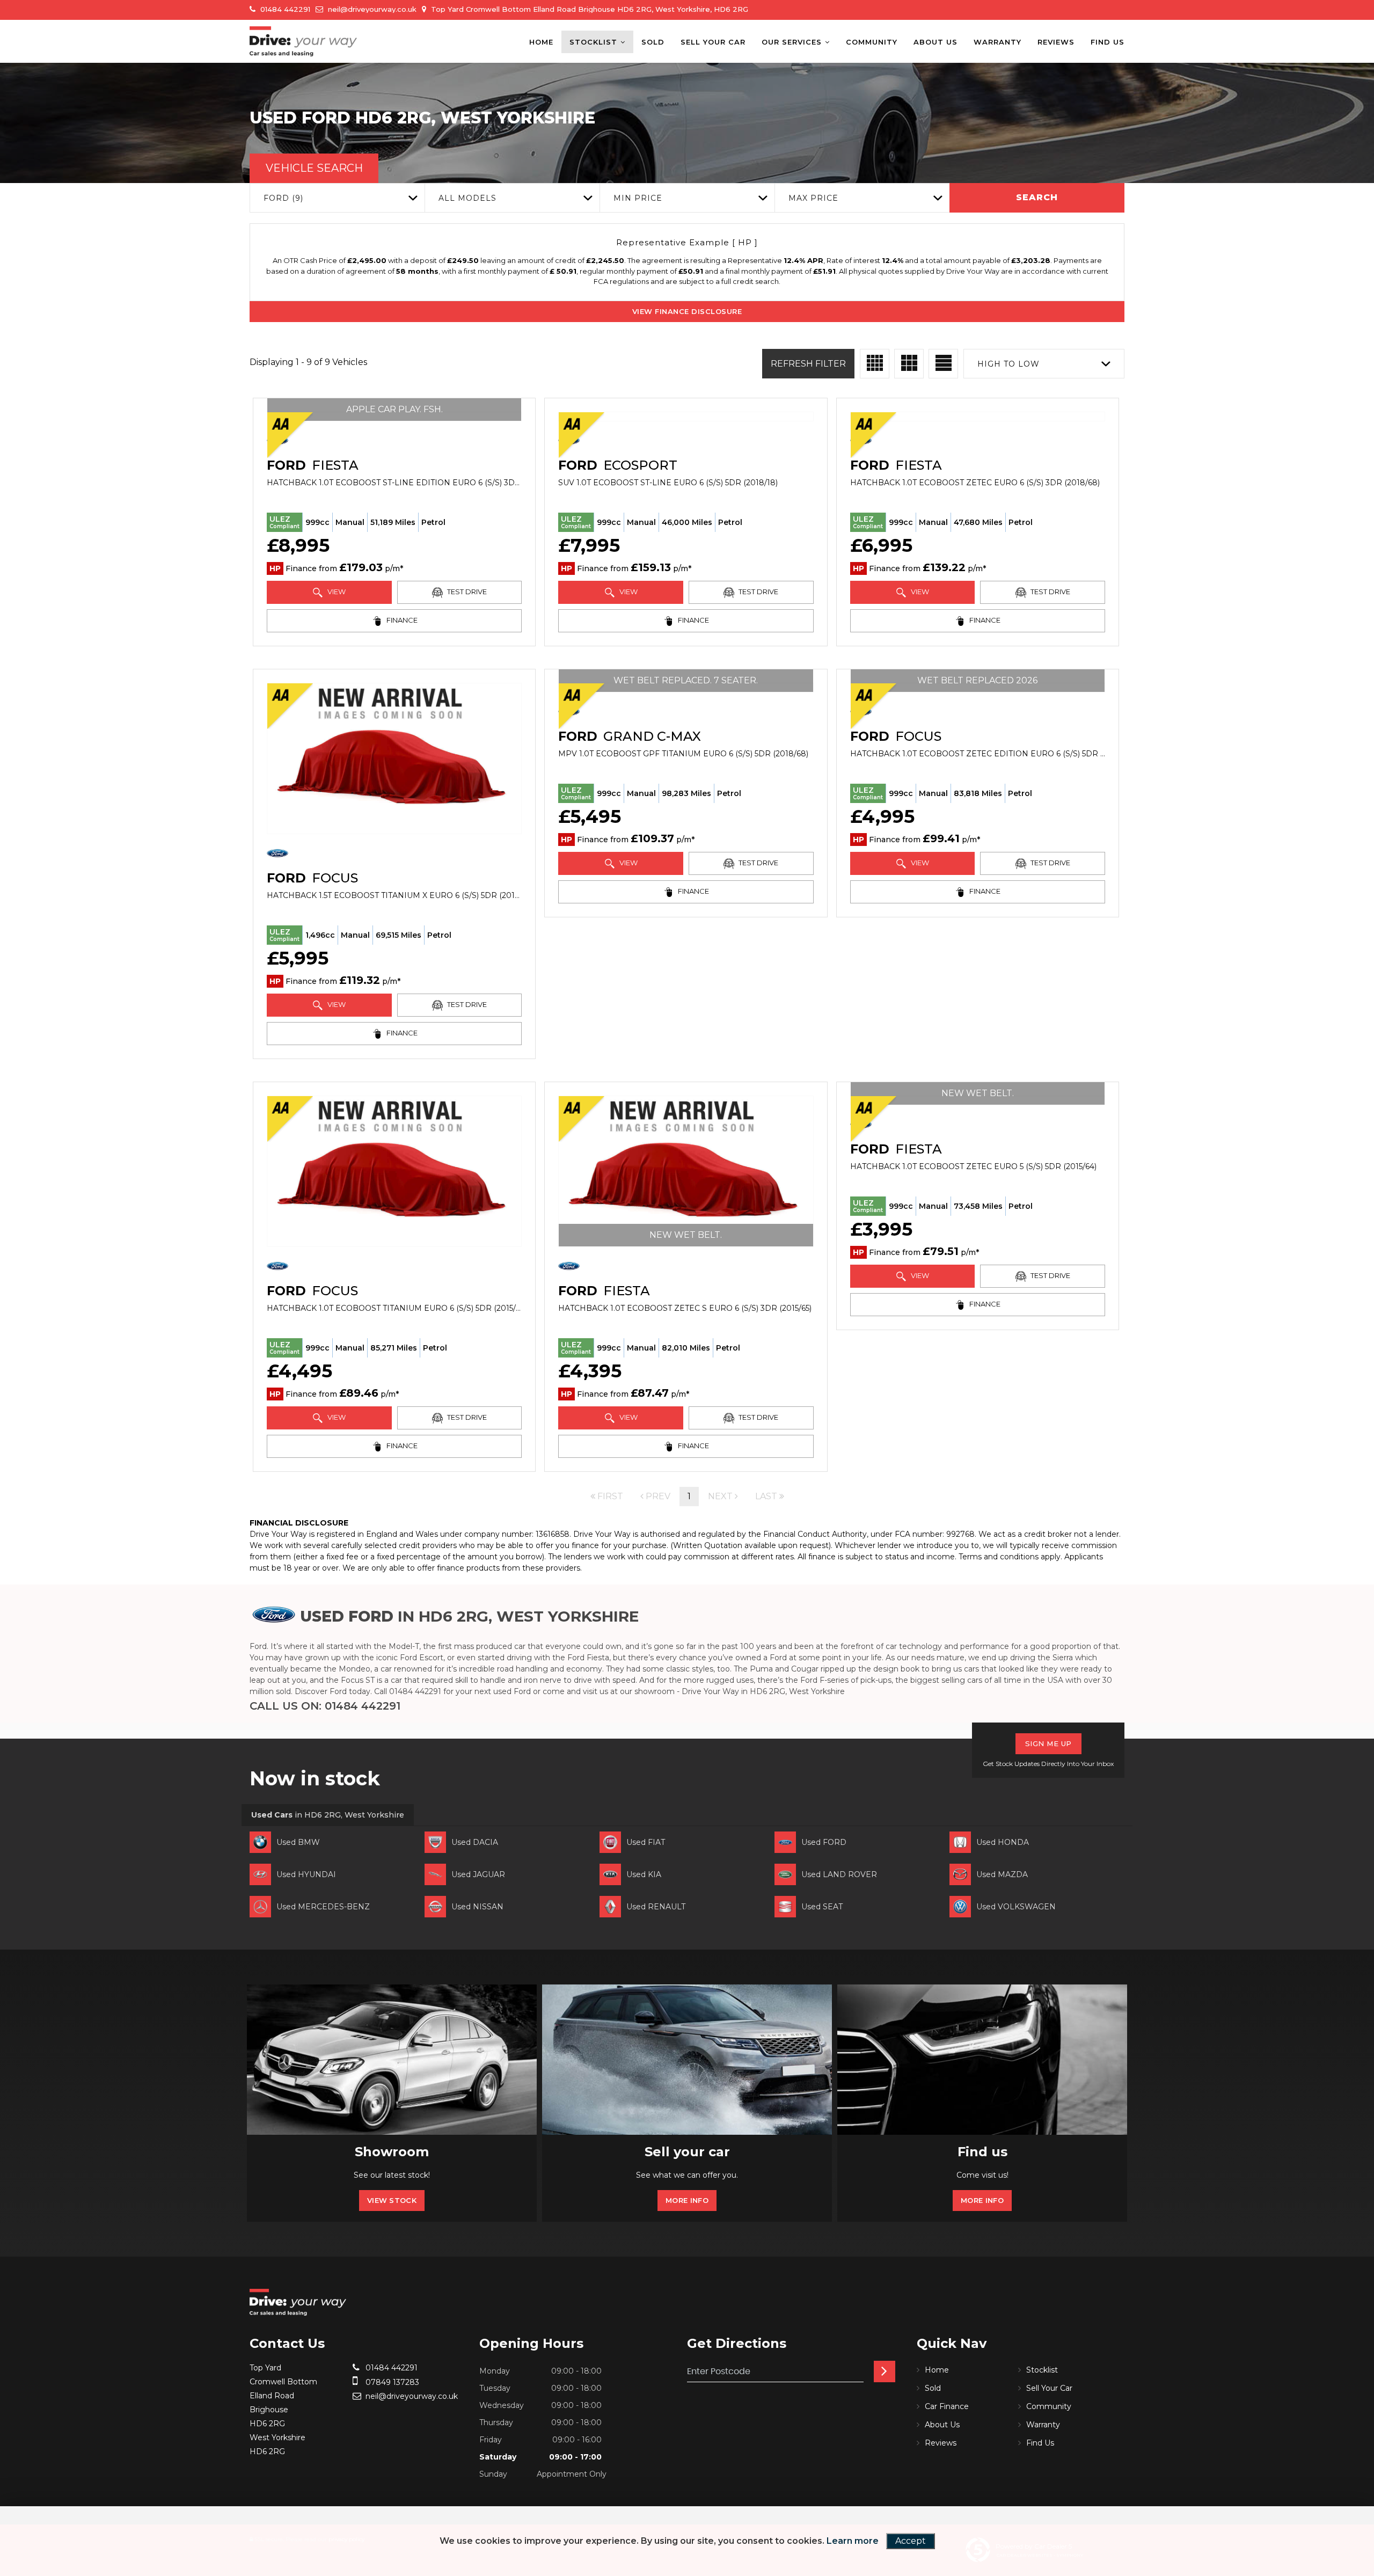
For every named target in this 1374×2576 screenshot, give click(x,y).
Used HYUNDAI (306, 1874)
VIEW (336, 592)
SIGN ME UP (1048, 1743)
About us (936, 42)
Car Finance (947, 2406)
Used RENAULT (656, 1907)
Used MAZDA (1002, 1874)
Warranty (997, 42)
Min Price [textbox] (638, 198)
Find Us (1108, 42)
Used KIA (644, 1874)
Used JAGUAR (478, 1874)
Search (1037, 197)
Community (872, 42)
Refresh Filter (808, 364)
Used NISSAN (477, 1907)
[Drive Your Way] (303, 41)
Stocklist (593, 42)
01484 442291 (284, 9)
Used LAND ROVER (839, 1874)
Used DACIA (475, 1842)
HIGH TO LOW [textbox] (1008, 364)
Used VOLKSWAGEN (1016, 1907)
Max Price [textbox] (813, 198)
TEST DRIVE (466, 592)
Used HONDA (1003, 1842)
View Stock (392, 2200)
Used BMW (298, 1842)
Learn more (853, 2541)
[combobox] (337, 198)
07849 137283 (391, 2382)
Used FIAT (646, 1842)
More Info (687, 2200)
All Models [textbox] (467, 198)
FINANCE (401, 620)
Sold (653, 42)
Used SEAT (822, 1907)
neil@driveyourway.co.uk (371, 9)
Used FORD (824, 1842)
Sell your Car (713, 42)
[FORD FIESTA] (978, 417)
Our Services (792, 42)
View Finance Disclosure (687, 311)
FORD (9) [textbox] (283, 198)
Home (541, 42)
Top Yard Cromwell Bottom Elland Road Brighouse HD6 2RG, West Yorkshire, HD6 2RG (589, 9)
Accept (911, 2541)
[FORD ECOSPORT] (686, 417)
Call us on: (325, 1706)
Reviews (1056, 42)
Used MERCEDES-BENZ (323, 1907)
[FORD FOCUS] (394, 758)
